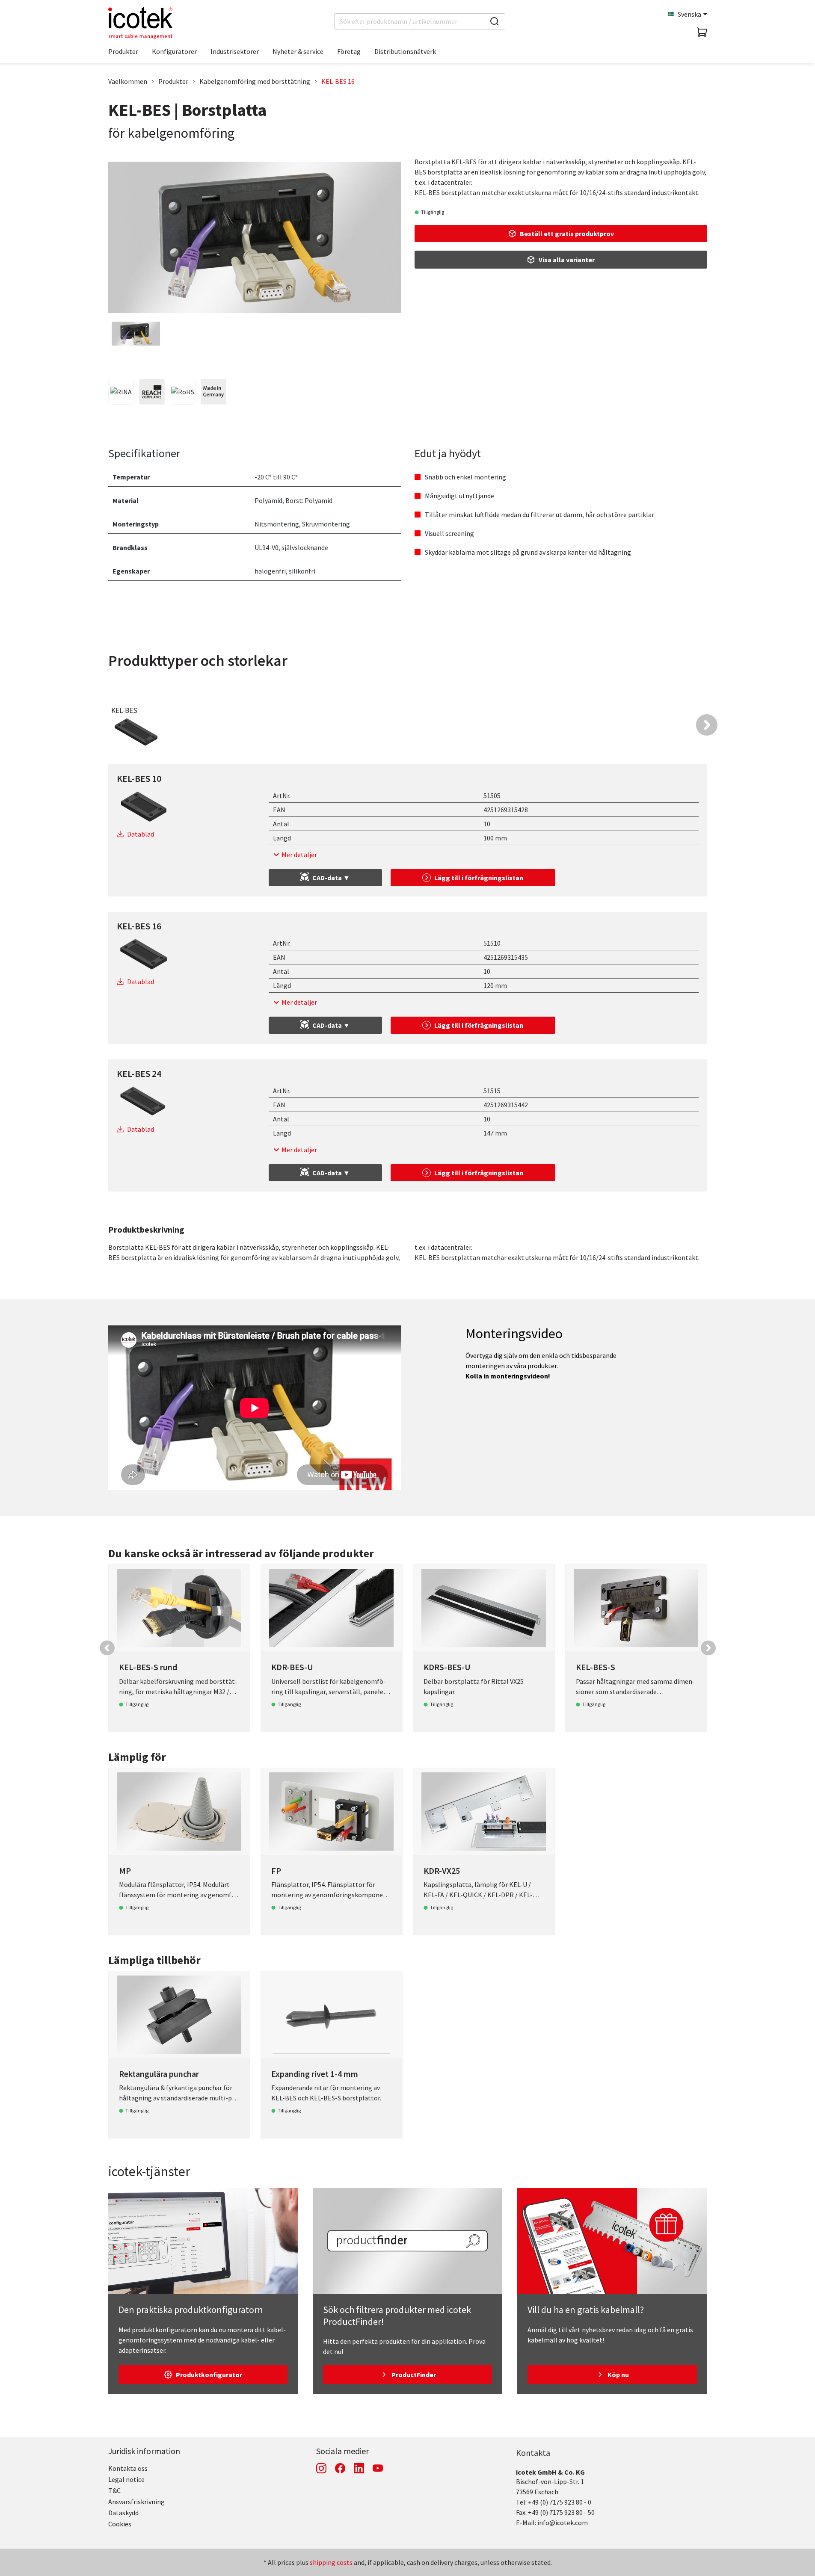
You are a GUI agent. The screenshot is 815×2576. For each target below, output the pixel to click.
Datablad (141, 834)
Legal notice (126, 2479)
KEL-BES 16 (338, 81)
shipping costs (331, 2562)
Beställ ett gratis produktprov (567, 234)
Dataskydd (123, 2513)
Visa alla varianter (567, 260)
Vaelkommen (128, 81)
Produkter (173, 81)
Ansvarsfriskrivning (136, 2502)
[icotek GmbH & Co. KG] (140, 23)
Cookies (120, 2524)
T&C (114, 2490)
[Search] (495, 21)
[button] (707, 725)
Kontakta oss (128, 2468)
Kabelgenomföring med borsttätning (255, 81)
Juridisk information (144, 2451)
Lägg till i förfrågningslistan (479, 878)
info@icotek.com (563, 2523)
